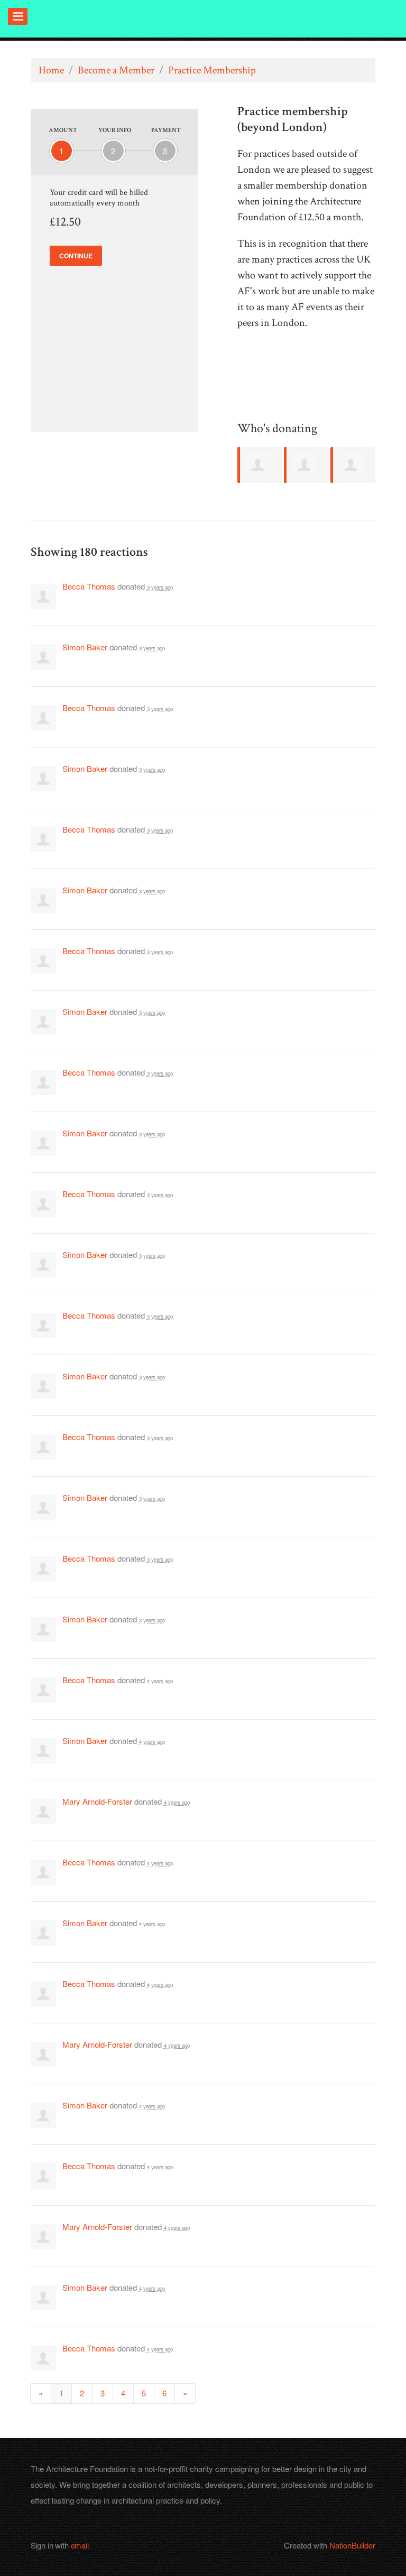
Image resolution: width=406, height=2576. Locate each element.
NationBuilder (352, 2545)
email (80, 2545)
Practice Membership (212, 70)
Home (51, 70)
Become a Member (116, 70)
